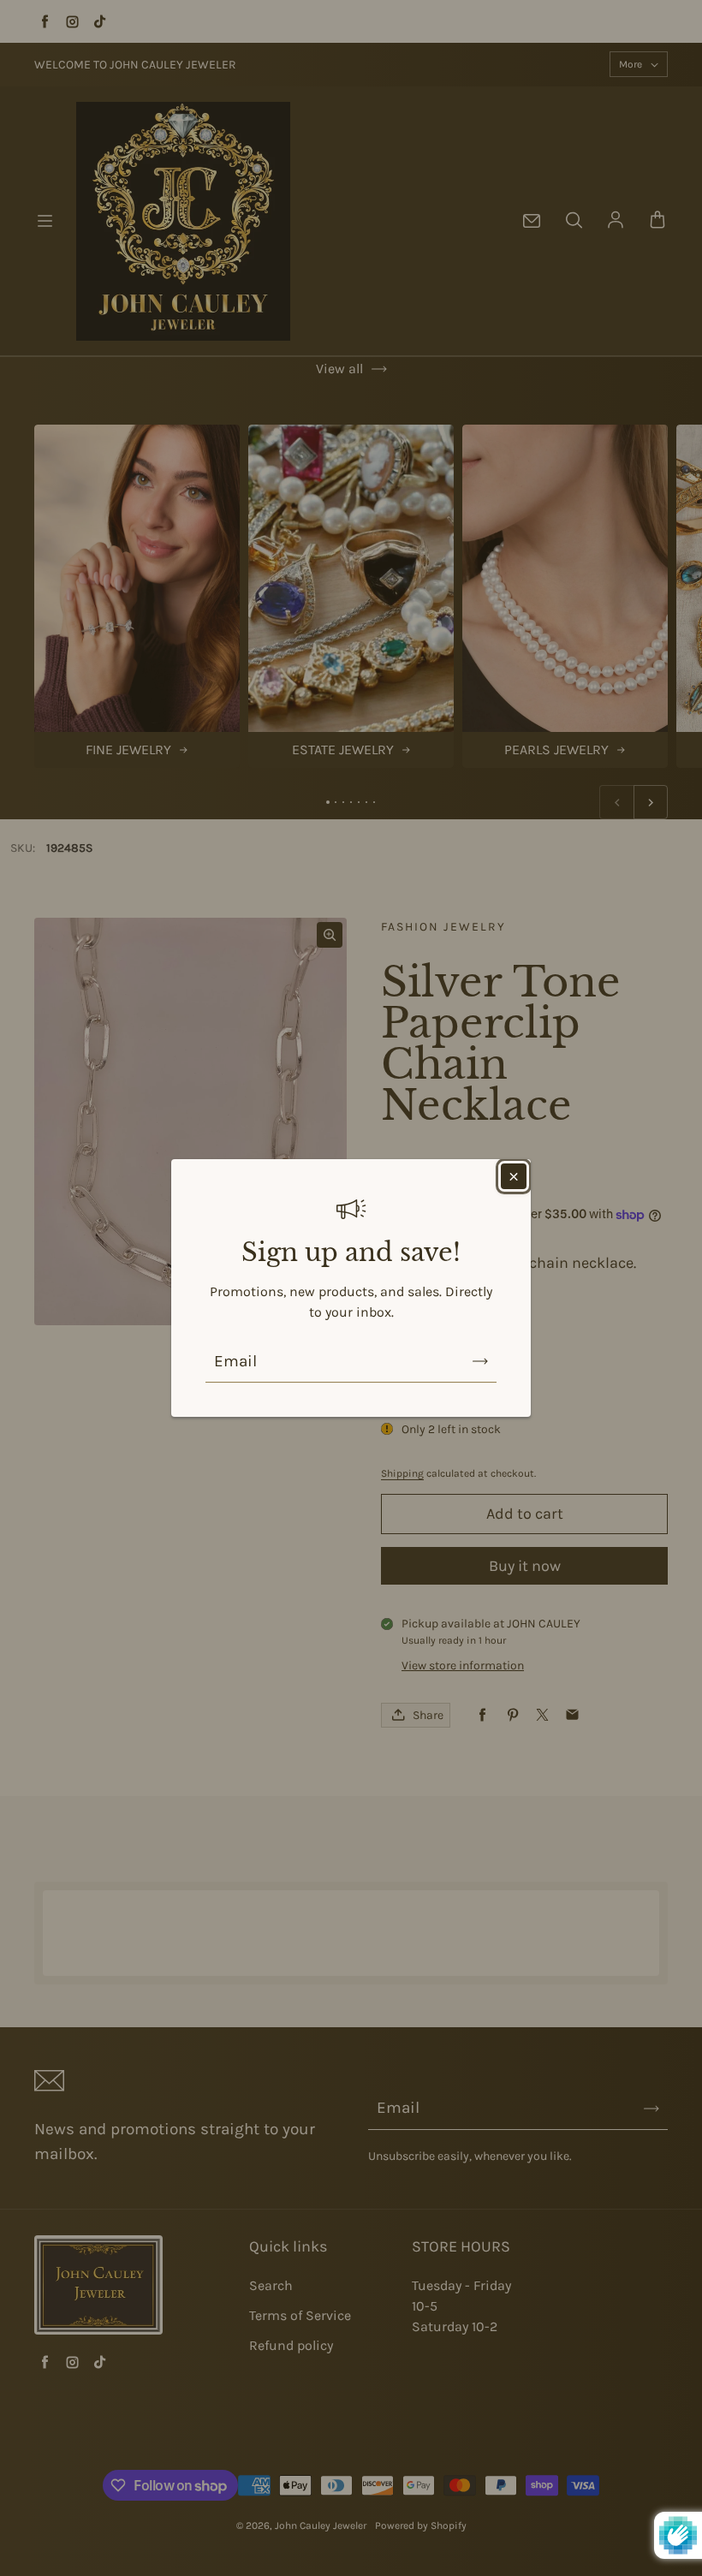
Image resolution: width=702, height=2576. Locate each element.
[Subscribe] (480, 1361)
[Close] (514, 1176)
